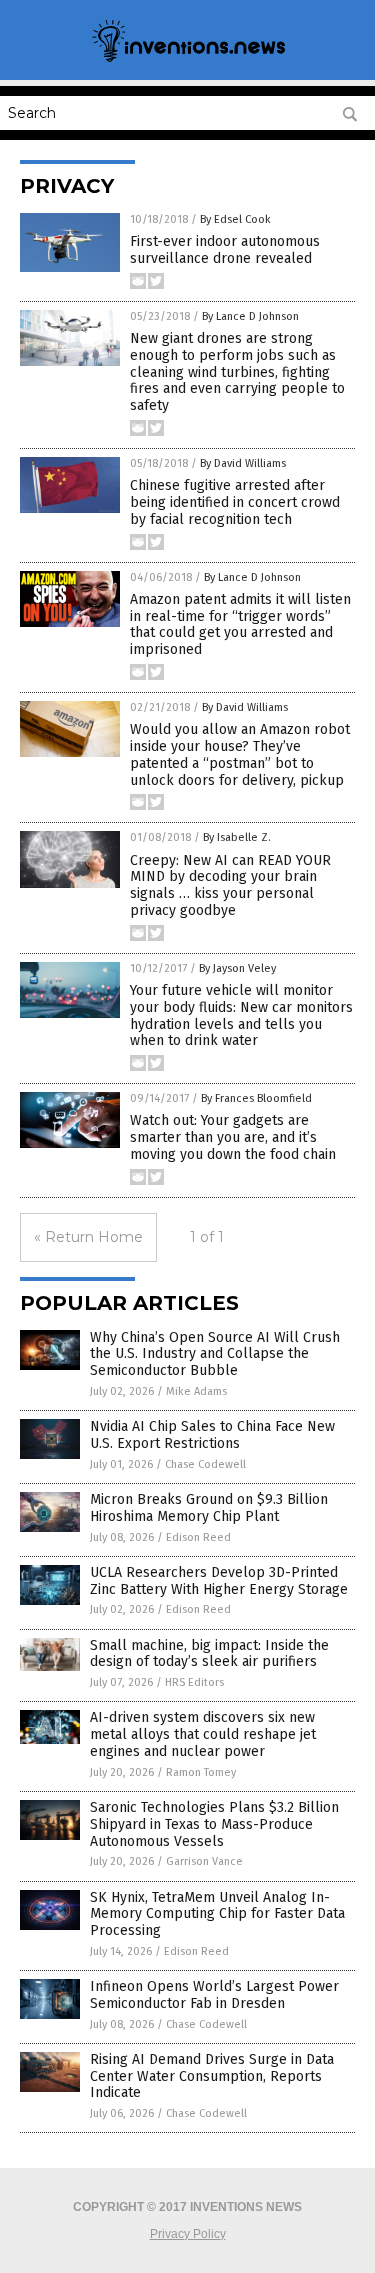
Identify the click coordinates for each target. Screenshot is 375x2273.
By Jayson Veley (237, 968)
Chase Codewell (205, 1464)
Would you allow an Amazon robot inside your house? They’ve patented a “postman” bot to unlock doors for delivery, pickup (240, 754)
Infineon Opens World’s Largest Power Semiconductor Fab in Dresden (214, 1995)
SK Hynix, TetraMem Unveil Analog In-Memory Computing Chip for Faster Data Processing (217, 1914)
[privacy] (188, 60)
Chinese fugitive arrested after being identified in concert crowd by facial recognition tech (235, 502)
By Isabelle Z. (237, 837)
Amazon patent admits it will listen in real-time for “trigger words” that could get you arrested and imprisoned (240, 624)
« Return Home (88, 1237)
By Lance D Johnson (250, 316)
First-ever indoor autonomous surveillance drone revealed (225, 250)
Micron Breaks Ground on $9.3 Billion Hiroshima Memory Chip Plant (209, 1508)
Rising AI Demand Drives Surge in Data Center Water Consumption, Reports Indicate (212, 2076)
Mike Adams (196, 1391)
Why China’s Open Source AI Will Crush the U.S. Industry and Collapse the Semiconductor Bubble (215, 1354)
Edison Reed (198, 1537)
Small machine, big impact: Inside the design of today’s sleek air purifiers (209, 1654)
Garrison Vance (204, 1861)
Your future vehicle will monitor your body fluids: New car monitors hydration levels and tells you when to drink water (241, 1015)
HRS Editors (194, 1682)
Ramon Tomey (201, 1772)
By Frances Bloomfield (256, 1098)
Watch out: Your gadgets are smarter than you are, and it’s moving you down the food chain (233, 1137)
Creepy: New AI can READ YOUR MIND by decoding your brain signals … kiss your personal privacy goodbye (230, 885)
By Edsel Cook (235, 219)
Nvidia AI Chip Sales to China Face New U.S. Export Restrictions (212, 1435)
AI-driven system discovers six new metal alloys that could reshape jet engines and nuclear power (203, 1734)
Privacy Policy (188, 2234)
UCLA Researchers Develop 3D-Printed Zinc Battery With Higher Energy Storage (219, 1581)
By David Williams (243, 463)
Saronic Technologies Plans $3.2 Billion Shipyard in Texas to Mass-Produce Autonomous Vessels (214, 1824)
